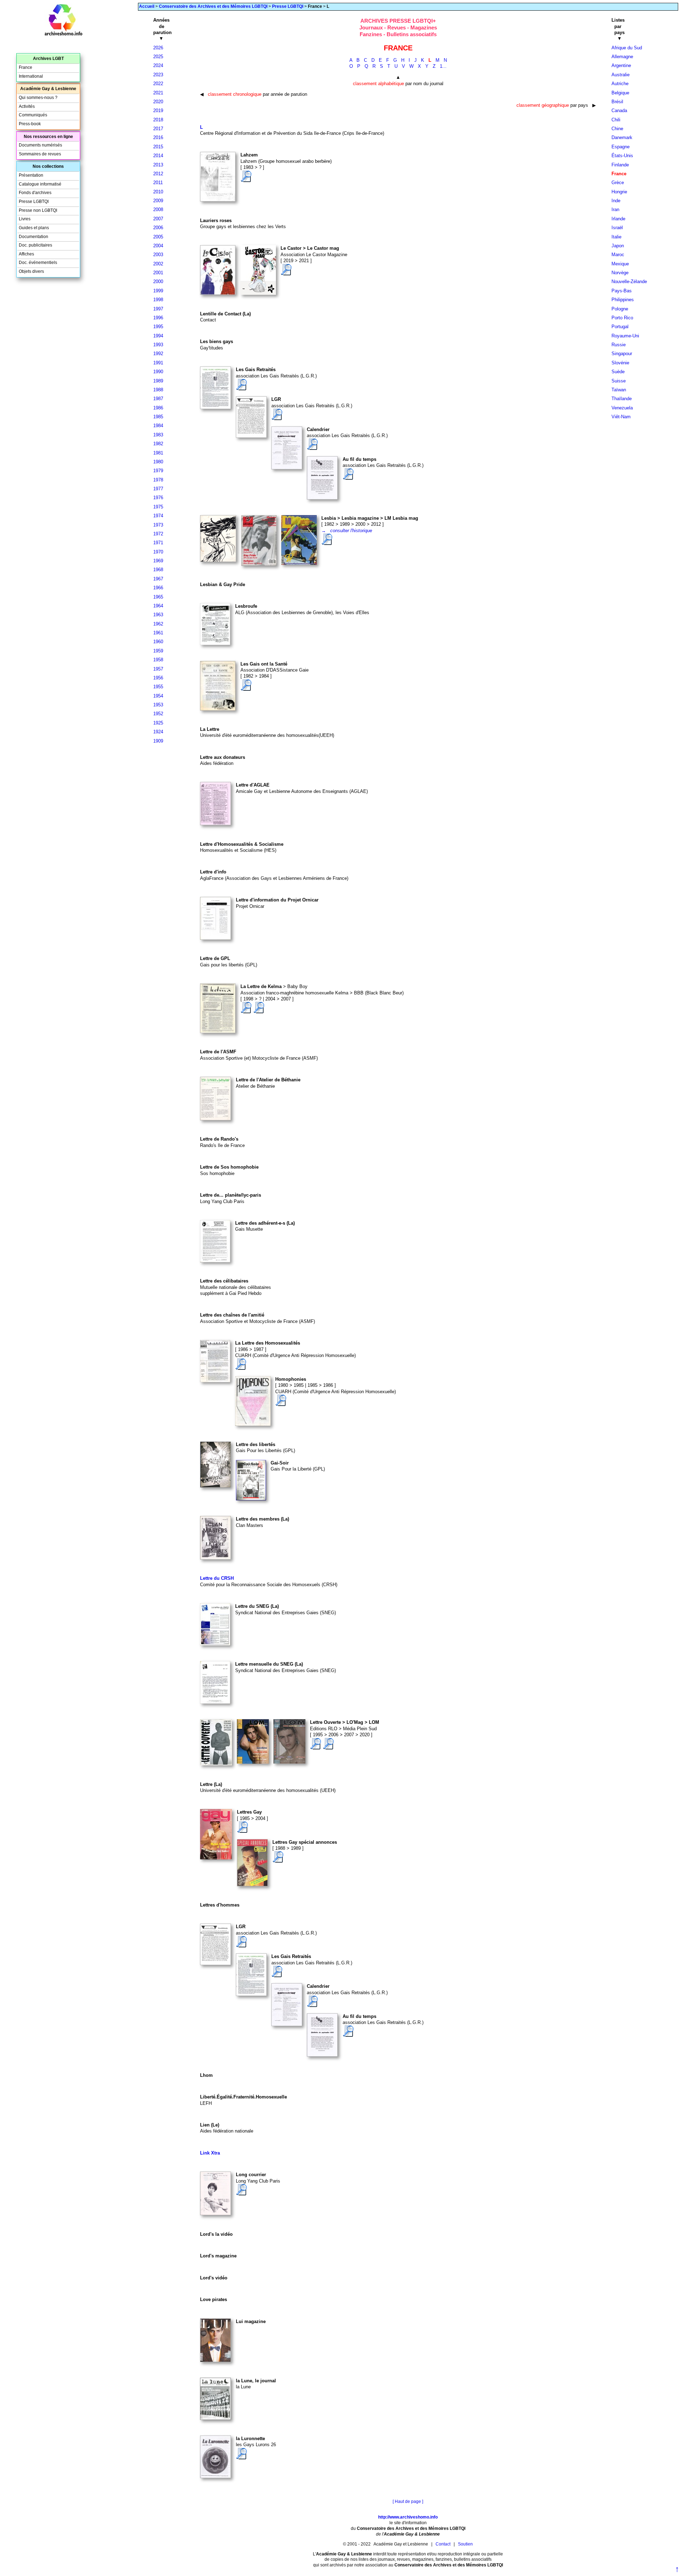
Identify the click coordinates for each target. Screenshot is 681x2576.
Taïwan (619, 390)
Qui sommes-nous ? (38, 98)
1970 (158, 552)
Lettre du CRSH (217, 1578)
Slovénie (620, 363)
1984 (158, 426)
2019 (158, 111)
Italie (616, 237)
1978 (158, 480)
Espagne (621, 147)
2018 (158, 120)
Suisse (619, 381)
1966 (158, 588)
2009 (158, 201)
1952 (158, 714)
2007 (158, 219)
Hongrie (619, 192)
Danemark (622, 137)
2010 (158, 192)
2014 (158, 156)
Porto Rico (622, 318)
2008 (158, 209)
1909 (158, 741)
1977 (158, 489)
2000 (158, 282)
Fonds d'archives (35, 193)
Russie (619, 345)
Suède (618, 372)
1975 (158, 507)
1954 (158, 696)
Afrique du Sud (627, 48)
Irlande (618, 219)
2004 (158, 246)
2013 (158, 165)
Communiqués (33, 115)
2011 (158, 183)
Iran (615, 209)
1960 (158, 642)
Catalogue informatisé (40, 184)
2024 (158, 65)
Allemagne (622, 57)
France (26, 67)
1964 (158, 606)
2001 (158, 273)
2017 (158, 129)
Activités (27, 106)
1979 (158, 471)
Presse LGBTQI (288, 6)
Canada (619, 111)
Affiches (26, 254)
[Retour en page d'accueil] (63, 34)
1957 (158, 669)
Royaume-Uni (625, 336)
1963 (158, 615)
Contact (443, 2544)
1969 (158, 561)
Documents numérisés (40, 145)
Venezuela (622, 408)
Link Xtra (210, 2153)
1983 (158, 435)
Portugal (620, 327)
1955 (158, 687)
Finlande (620, 165)
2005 (158, 237)
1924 (158, 732)
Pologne (620, 309)
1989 (158, 381)
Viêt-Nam (621, 417)
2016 (158, 137)
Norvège (620, 273)
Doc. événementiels (38, 263)
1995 (158, 327)
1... (443, 66)
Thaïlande (622, 399)
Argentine (621, 65)
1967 (158, 579)
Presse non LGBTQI (38, 210)
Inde (616, 201)
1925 (158, 723)
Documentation (34, 237)
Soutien (465, 2544)
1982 (158, 444)
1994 (158, 336)
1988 (158, 390)
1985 (158, 417)
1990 (158, 372)
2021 (158, 93)
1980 (158, 462)
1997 (158, 309)
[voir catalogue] (246, 180)
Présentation (31, 175)
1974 (158, 516)
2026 (158, 48)
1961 (158, 633)
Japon (618, 246)
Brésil (617, 102)
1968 (158, 570)
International (31, 76)
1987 (158, 399)
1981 (158, 453)
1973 (158, 525)
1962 (158, 624)
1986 (158, 408)
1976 (158, 498)
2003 (158, 255)
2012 (158, 174)
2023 (158, 75)
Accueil (147, 6)
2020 (158, 102)
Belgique (620, 93)
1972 (158, 534)
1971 (158, 543)
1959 (158, 651)
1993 (158, 345)
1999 (158, 291)
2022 (158, 84)
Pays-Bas (622, 291)
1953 (158, 705)
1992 (158, 354)
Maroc (618, 255)
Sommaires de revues (40, 154)
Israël (617, 228)
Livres (25, 219)
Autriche (620, 84)
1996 (158, 318)
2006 (158, 228)
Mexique (620, 264)
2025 (158, 57)
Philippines (623, 300)
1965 (158, 597)
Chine (617, 129)
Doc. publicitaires (35, 245)
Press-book (30, 124)
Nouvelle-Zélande (629, 282)
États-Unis (622, 156)
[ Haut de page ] (408, 2501)
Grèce (618, 183)
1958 (158, 660)
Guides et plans (34, 228)
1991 (158, 363)
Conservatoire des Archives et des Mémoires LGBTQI (213, 6)
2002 (158, 264)
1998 (158, 300)
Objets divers (31, 271)
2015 (158, 147)
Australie (621, 75)
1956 (158, 678)
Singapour (622, 354)
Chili (616, 120)
